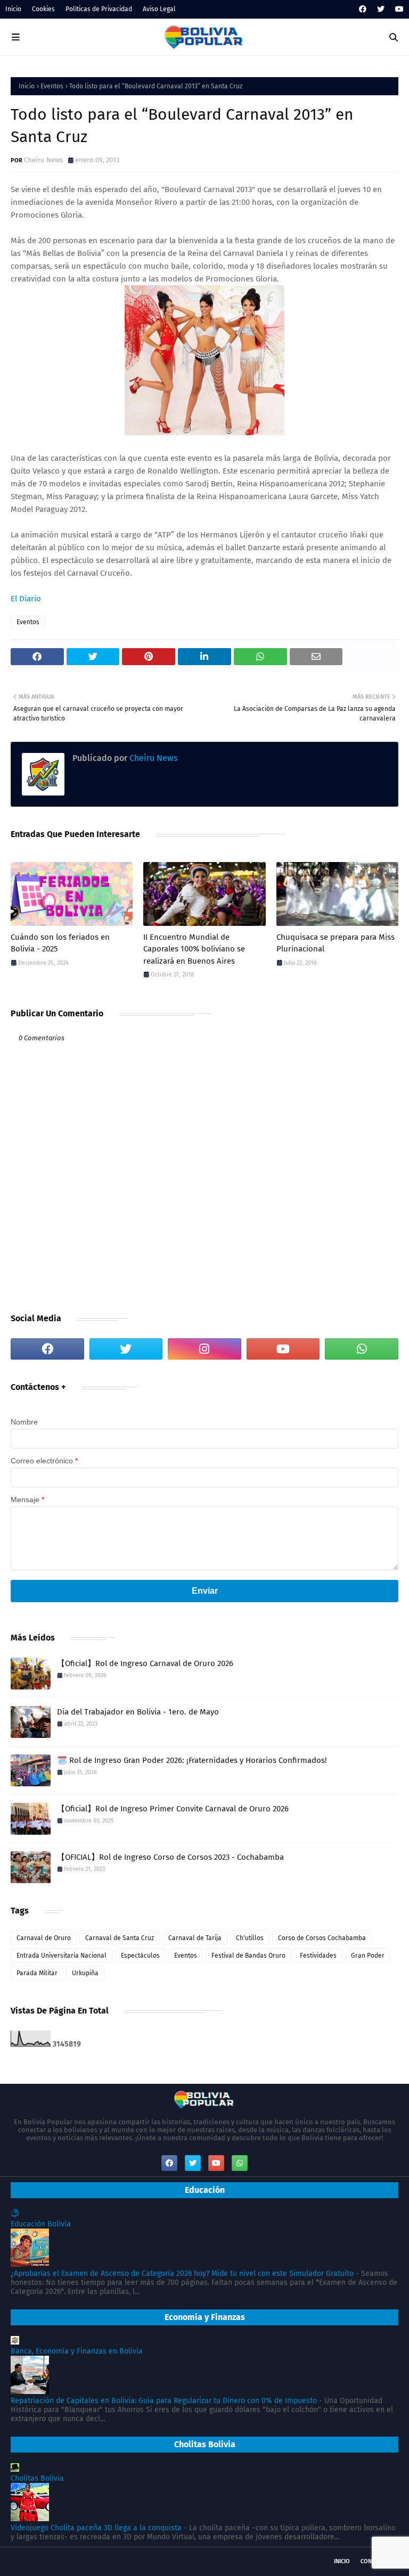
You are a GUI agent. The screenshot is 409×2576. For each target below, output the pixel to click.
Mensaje (27, 1500)
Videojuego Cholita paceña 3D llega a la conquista (96, 2528)
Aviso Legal (159, 9)
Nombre (24, 1422)
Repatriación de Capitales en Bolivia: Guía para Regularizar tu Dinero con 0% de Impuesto (164, 2401)
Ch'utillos (250, 1938)
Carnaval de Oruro (44, 1938)
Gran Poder (368, 1956)
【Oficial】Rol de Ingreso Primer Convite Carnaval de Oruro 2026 (173, 1809)
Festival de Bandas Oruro (248, 1956)
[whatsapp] (362, 1349)
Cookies (43, 9)
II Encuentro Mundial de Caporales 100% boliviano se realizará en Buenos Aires (194, 949)
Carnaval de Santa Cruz (120, 1938)
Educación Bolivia (41, 2224)
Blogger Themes (139, 2561)
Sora (54, 2561)
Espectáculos (140, 1956)
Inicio (13, 9)
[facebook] (363, 9)
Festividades (318, 1956)
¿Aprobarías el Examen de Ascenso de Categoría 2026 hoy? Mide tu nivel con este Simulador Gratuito (182, 2273)
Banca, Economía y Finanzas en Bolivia (77, 2351)
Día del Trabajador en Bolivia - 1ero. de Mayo (138, 1712)
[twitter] (381, 9)
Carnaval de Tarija (195, 1938)
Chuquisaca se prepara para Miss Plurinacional (336, 943)
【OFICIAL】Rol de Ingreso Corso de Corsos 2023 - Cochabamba (170, 1857)
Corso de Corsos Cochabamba (322, 1938)
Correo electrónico (44, 1461)
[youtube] (398, 9)
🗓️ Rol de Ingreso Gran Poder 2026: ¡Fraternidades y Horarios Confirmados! (192, 1760)
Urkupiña (85, 1973)
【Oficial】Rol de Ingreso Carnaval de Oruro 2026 (145, 1663)
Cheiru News (43, 160)
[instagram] (204, 1349)
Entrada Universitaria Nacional (62, 1956)
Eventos (52, 86)
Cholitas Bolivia (37, 2478)
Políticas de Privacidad (99, 9)
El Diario (26, 599)
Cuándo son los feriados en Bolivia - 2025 (60, 943)
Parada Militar (37, 1973)
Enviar (205, 1591)
